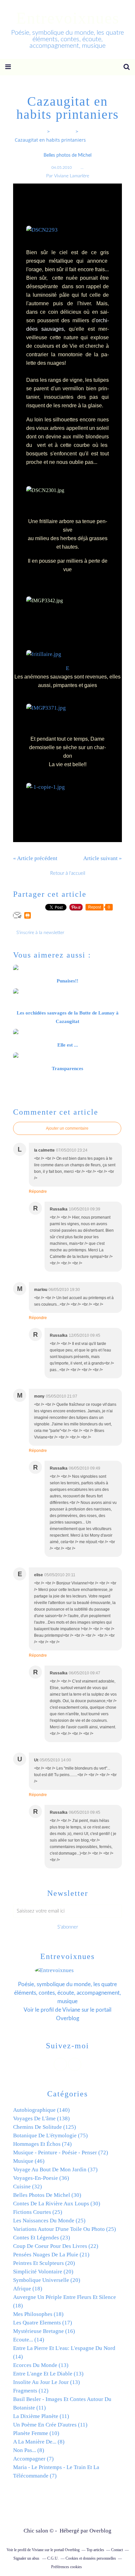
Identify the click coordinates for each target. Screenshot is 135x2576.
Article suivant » (103, 858)
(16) (44, 2331)
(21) (51, 2255)
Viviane (71, 2010)
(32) (28, 2187)
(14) (29, 2340)
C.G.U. (53, 2558)
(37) (55, 2170)
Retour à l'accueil (68, 873)
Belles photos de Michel (67, 155)
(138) (41, 2118)
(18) (28, 2289)
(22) (56, 2246)
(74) (42, 2144)
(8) (39, 2442)
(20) (44, 2263)
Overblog (100, 2531)
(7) (33, 2459)
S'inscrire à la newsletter (40, 933)
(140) (41, 2110)
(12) (31, 2391)
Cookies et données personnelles (91, 2558)
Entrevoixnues (68, 18)
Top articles (95, 2550)
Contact (117, 2550)
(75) (50, 2135)
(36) (41, 2178)
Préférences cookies (67, 2567)
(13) (41, 2365)
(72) (61, 2153)
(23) (42, 2238)
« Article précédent (35, 858)
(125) (45, 2127)
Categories (63, 131)
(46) (29, 2161)
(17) (43, 2323)
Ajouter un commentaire (67, 1128)
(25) (38, 2212)
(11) (41, 2416)
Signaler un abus (27, 2558)
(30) (47, 2195)
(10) (36, 2433)
